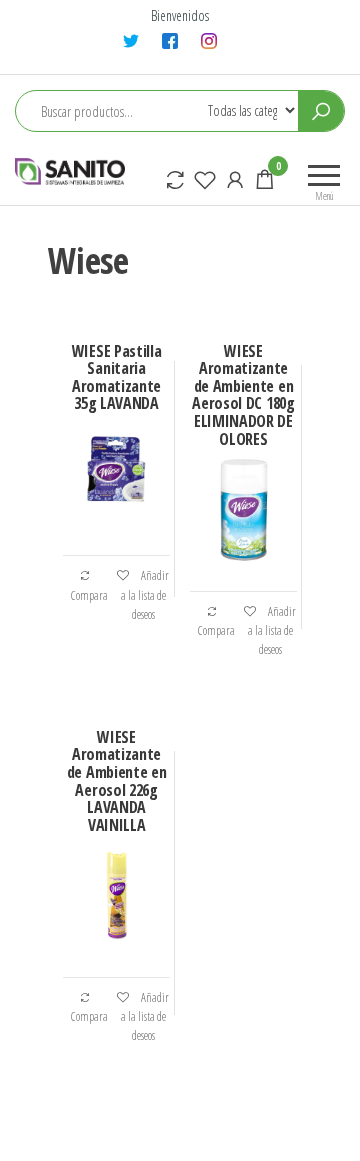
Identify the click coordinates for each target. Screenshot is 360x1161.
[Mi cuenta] (235, 179)
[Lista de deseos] (205, 179)
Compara (89, 595)
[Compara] (175, 179)
